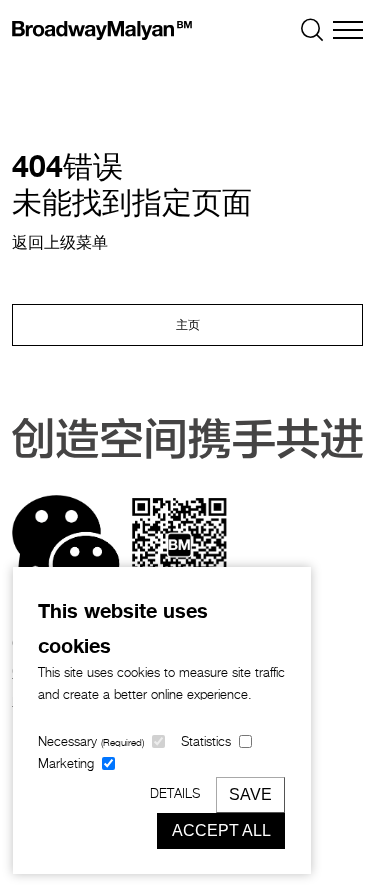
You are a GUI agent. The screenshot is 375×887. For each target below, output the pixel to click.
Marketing (66, 764)
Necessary (91, 742)
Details (175, 794)
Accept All (221, 830)
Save (250, 794)
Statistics (206, 742)
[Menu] (348, 30)
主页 (188, 326)
